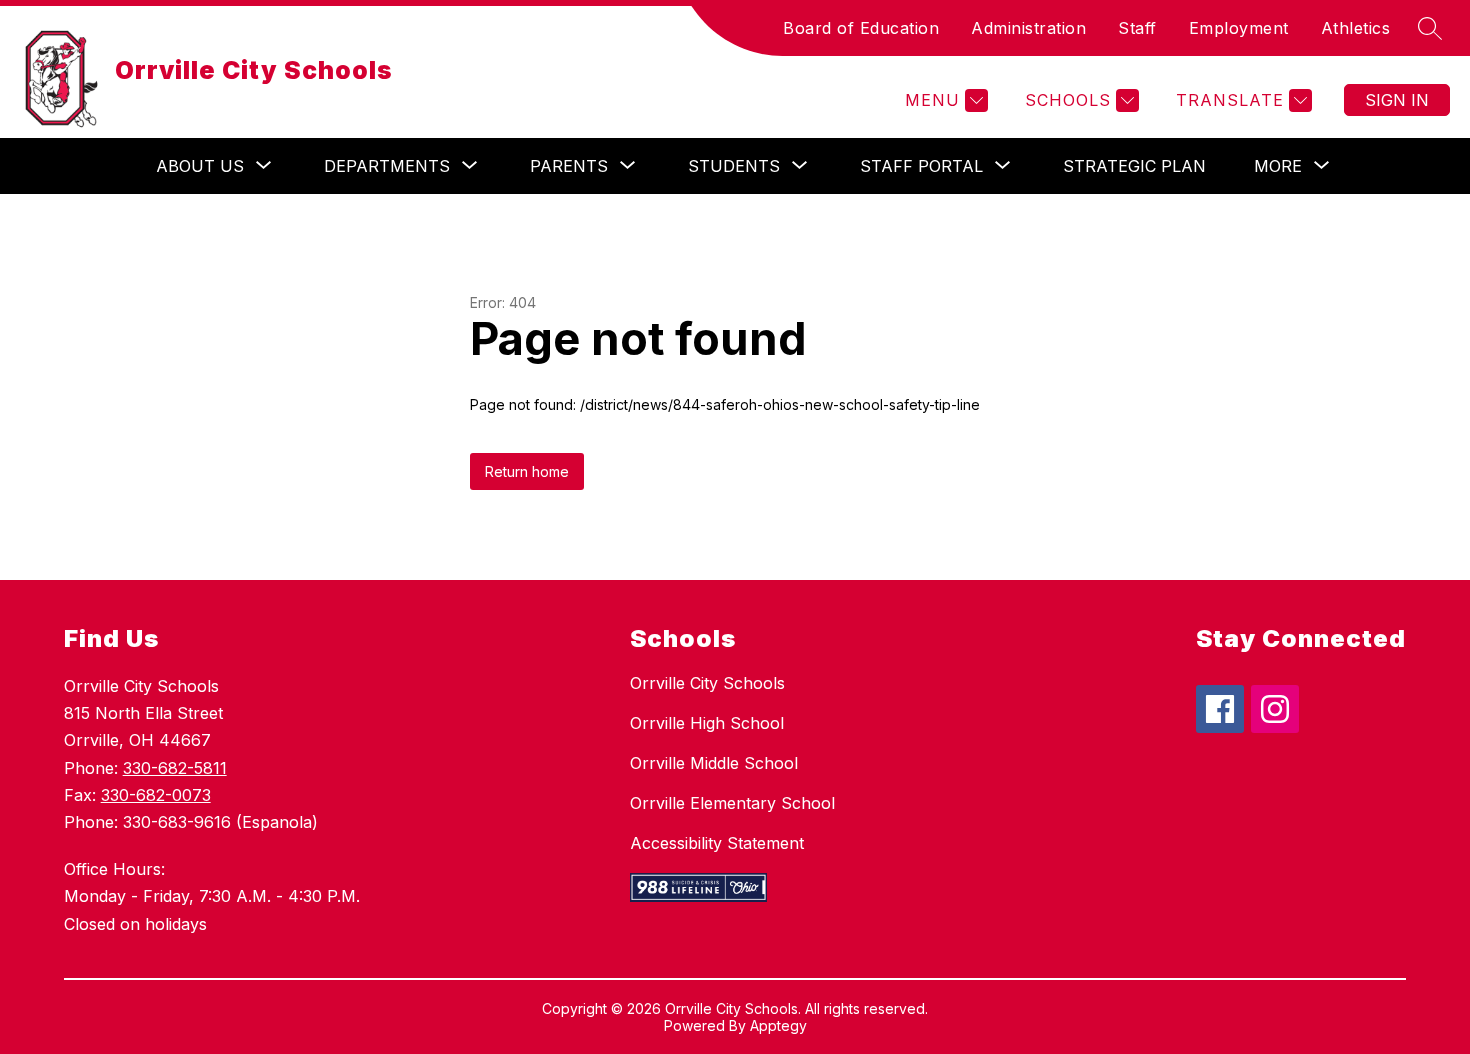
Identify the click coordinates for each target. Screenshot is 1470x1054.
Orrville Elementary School (732, 803)
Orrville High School (707, 723)
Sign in (1397, 100)
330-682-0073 (156, 795)
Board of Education (861, 28)
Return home (527, 471)
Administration (1028, 28)
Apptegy (778, 1025)
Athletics (1356, 28)
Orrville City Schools (707, 683)
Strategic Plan (1134, 166)
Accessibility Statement (717, 843)
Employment (1239, 28)
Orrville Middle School (714, 763)
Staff (1137, 28)
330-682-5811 (175, 768)
